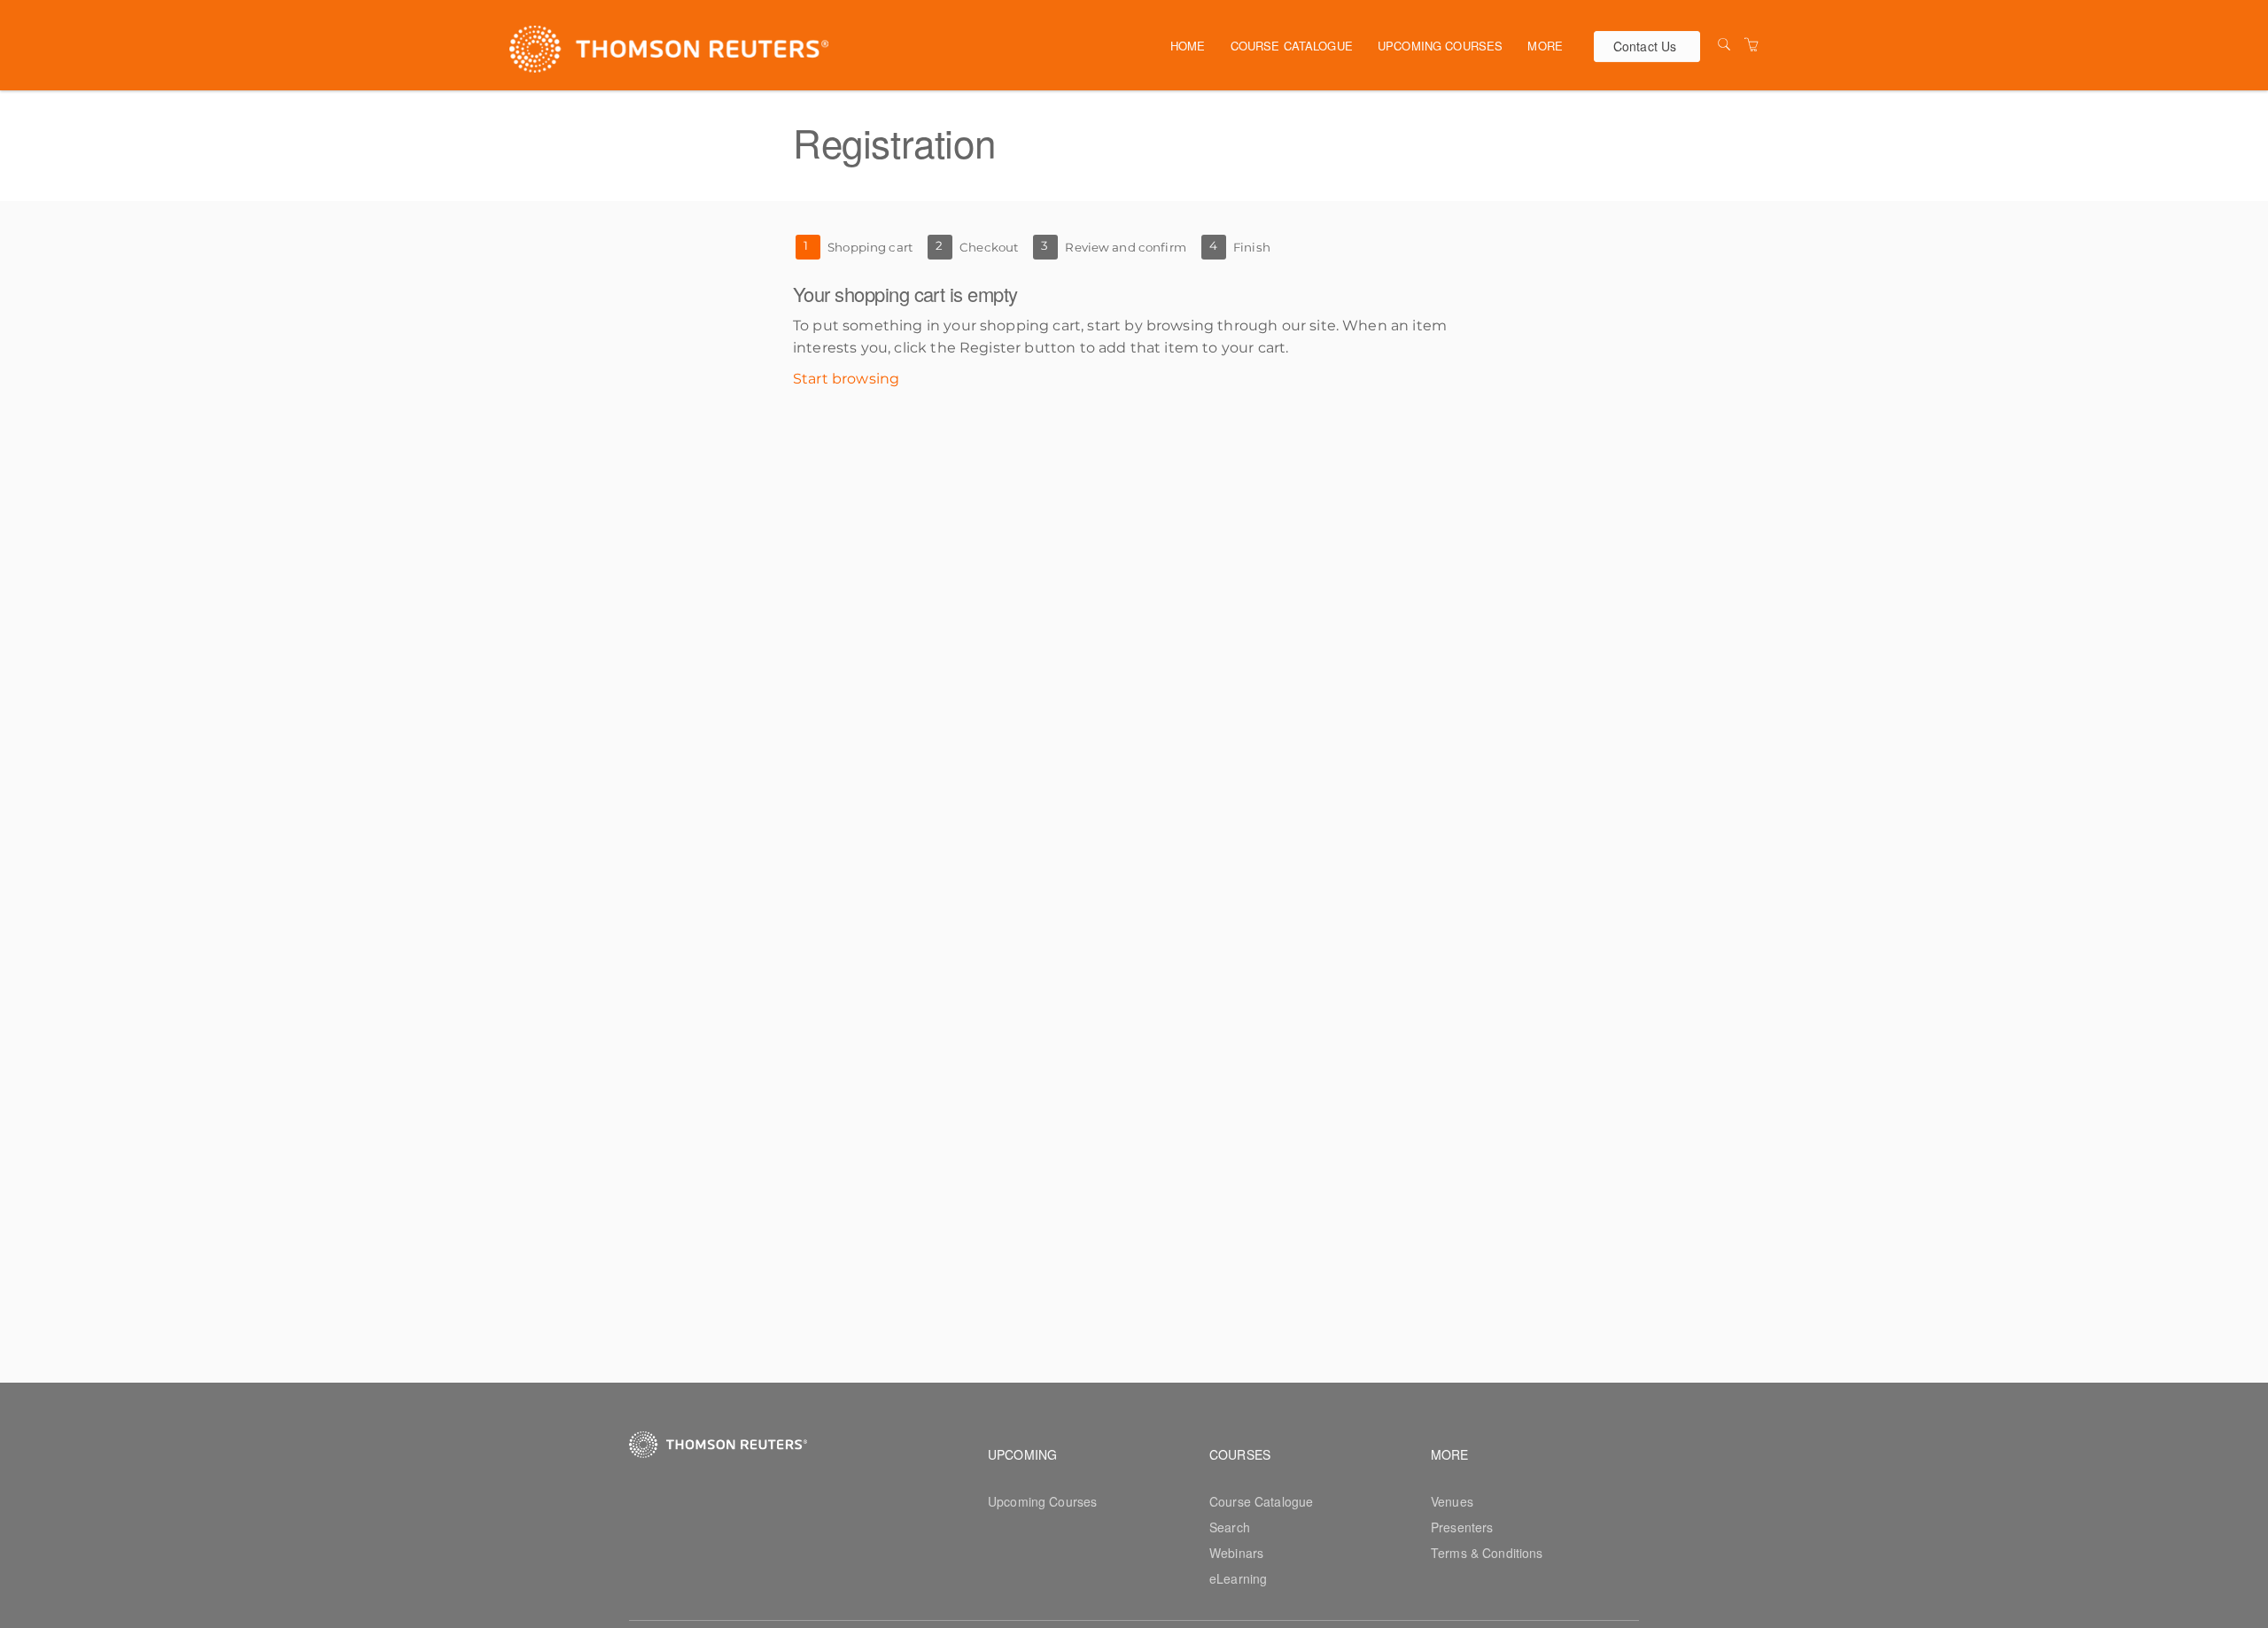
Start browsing (846, 379)
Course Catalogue (1292, 46)
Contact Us (1645, 46)
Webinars (1236, 1553)
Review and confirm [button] (1126, 247)
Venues (1452, 1501)
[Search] (1724, 44)
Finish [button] (1252, 247)
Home (1188, 46)
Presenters (1462, 1527)
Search (1230, 1527)
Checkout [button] (989, 247)
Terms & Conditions (1487, 1553)
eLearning (1238, 1578)
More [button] (1545, 46)
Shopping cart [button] (870, 247)
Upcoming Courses (1440, 46)
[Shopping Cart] (1751, 44)
